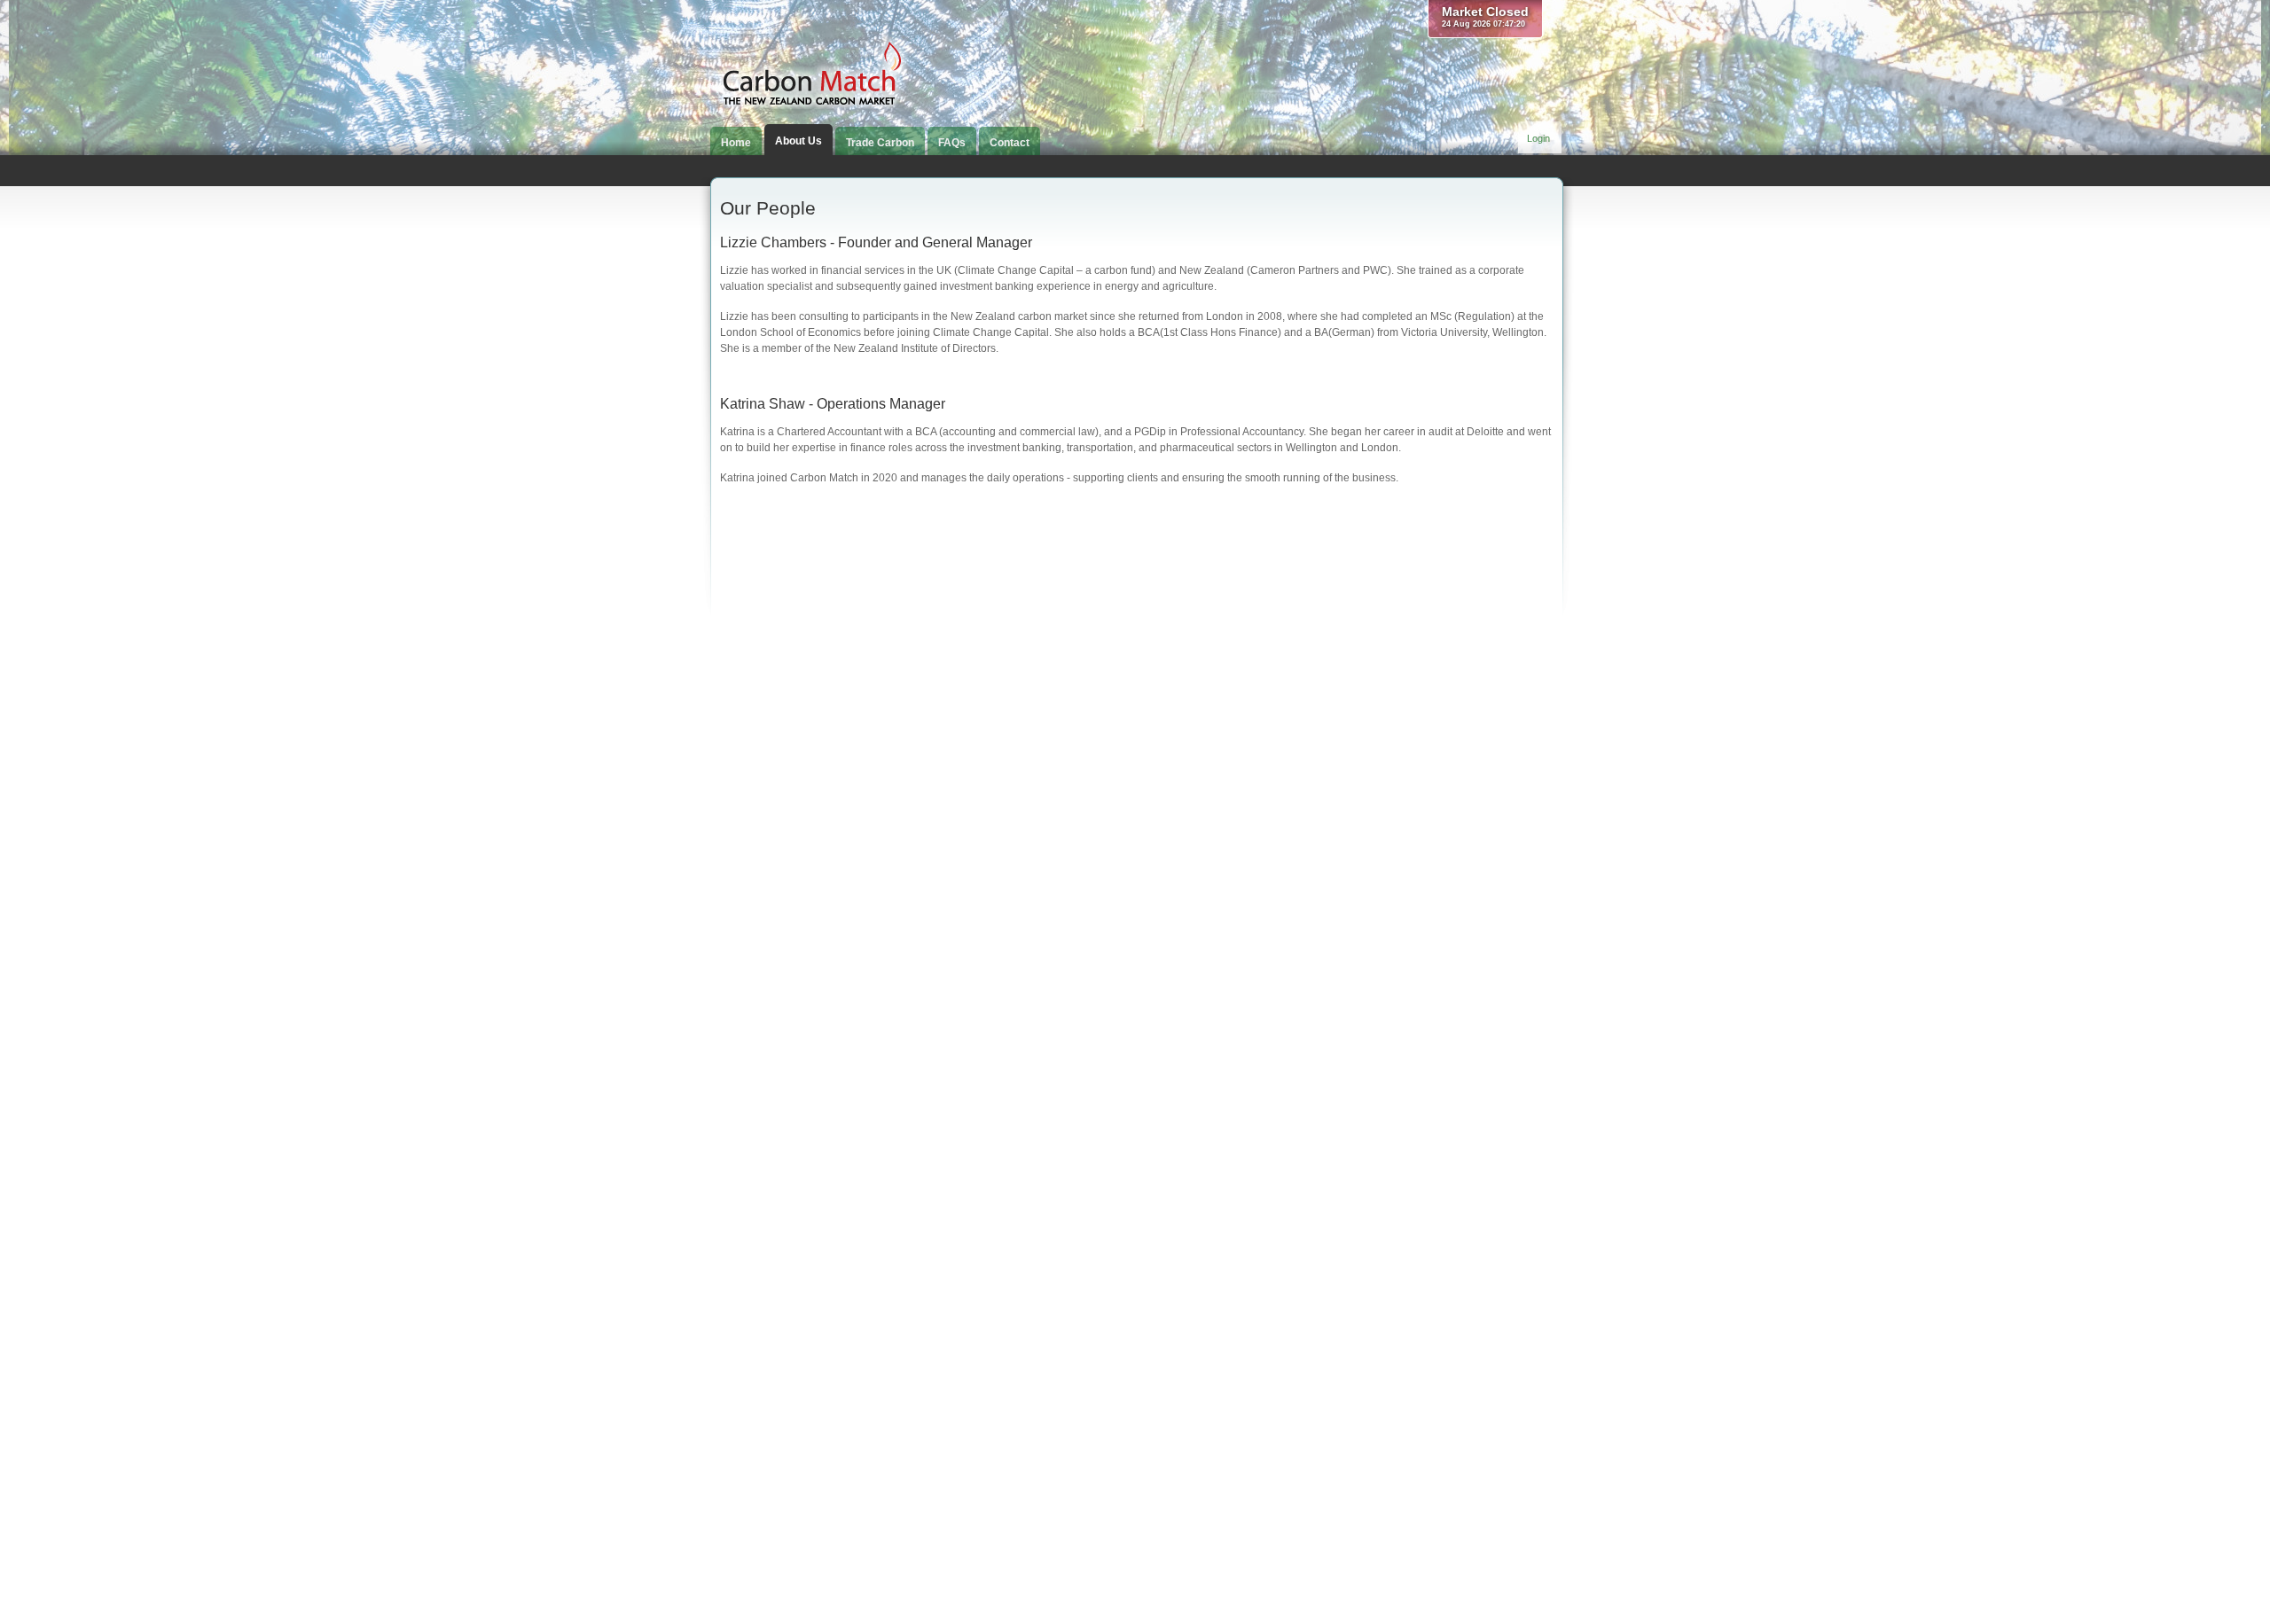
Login (1538, 138)
